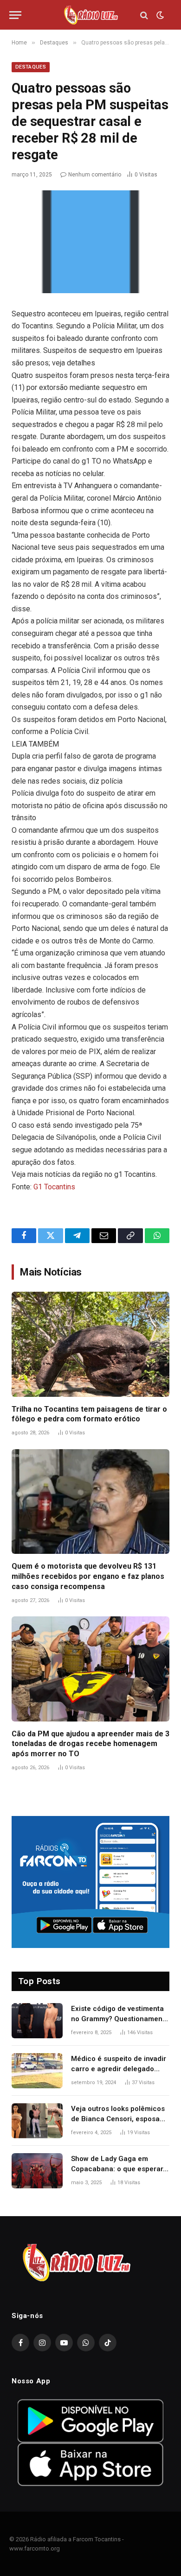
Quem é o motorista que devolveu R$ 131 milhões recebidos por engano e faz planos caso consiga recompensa (88, 1576)
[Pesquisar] (144, 15)
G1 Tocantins (54, 1187)
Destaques (31, 67)
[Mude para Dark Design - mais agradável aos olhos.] (159, 15)
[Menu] (15, 15)
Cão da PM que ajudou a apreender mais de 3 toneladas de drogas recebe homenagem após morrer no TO (90, 1744)
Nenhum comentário (95, 175)
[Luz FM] (90, 15)
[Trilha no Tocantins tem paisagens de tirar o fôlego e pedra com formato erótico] (90, 1344)
